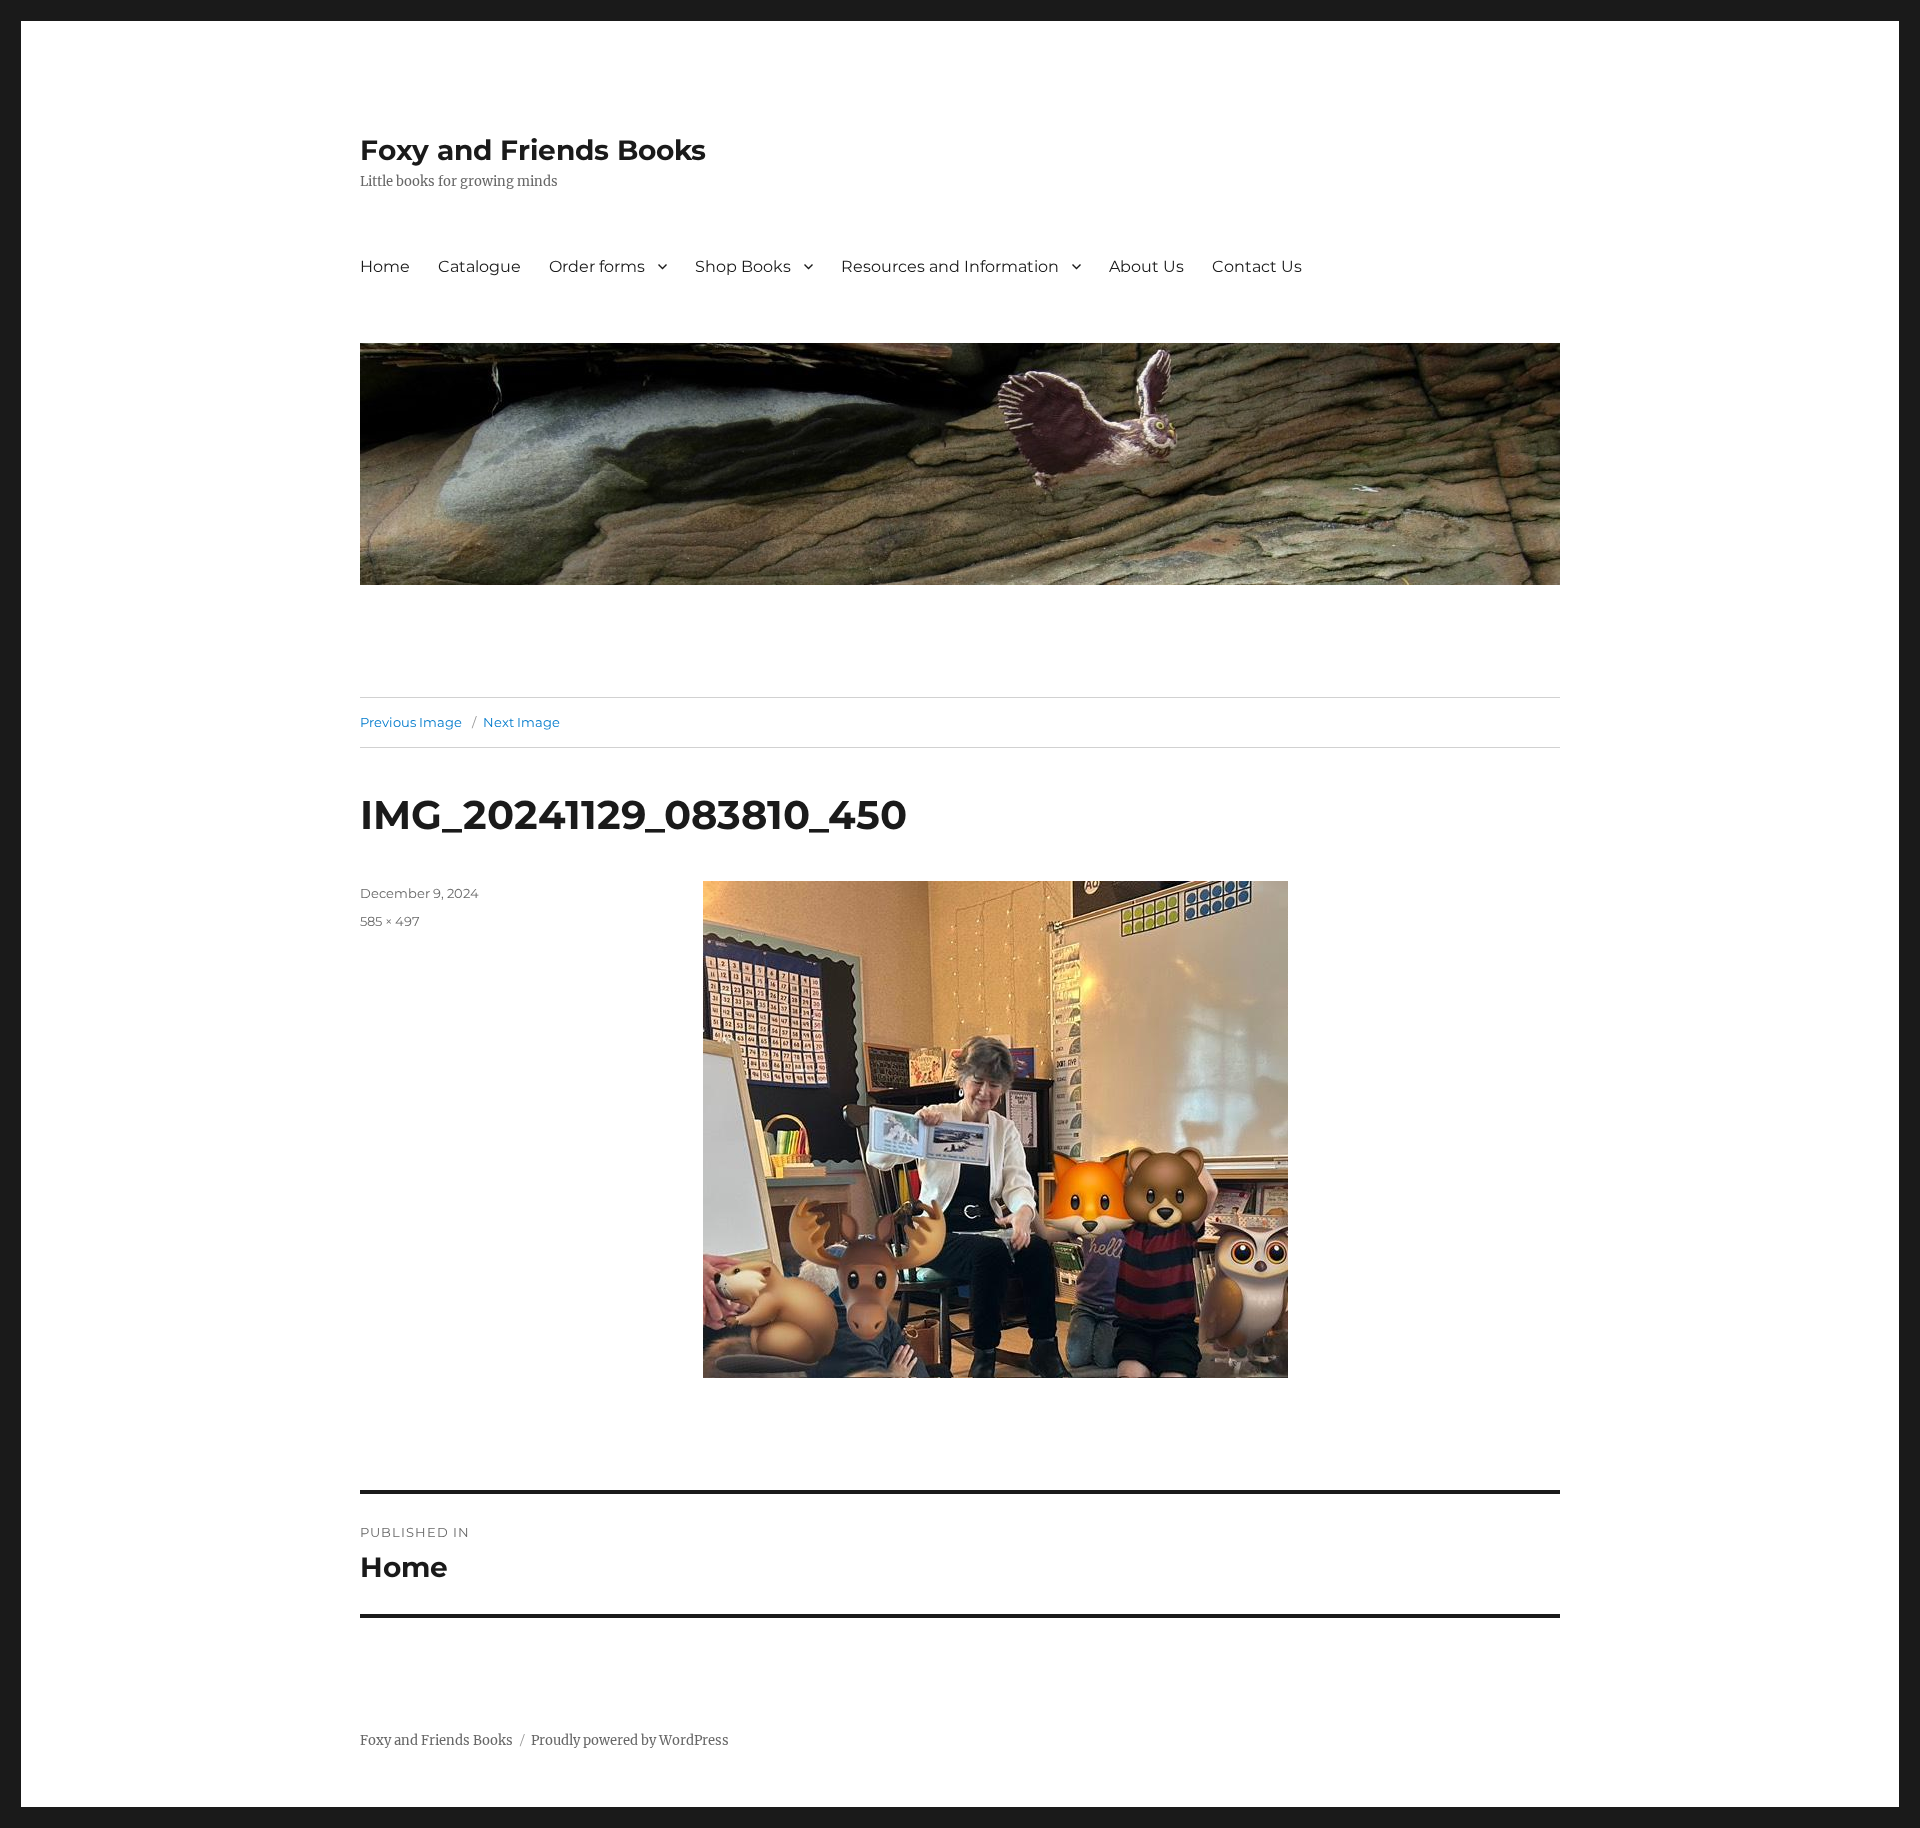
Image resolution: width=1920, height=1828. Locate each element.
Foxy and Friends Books (533, 150)
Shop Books (743, 266)
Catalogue (479, 266)
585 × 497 (390, 921)
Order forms (597, 266)
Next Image (521, 722)
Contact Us (1257, 266)
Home (385, 266)
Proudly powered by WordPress (630, 1740)
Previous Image (411, 722)
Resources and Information (950, 266)
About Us (1146, 266)
